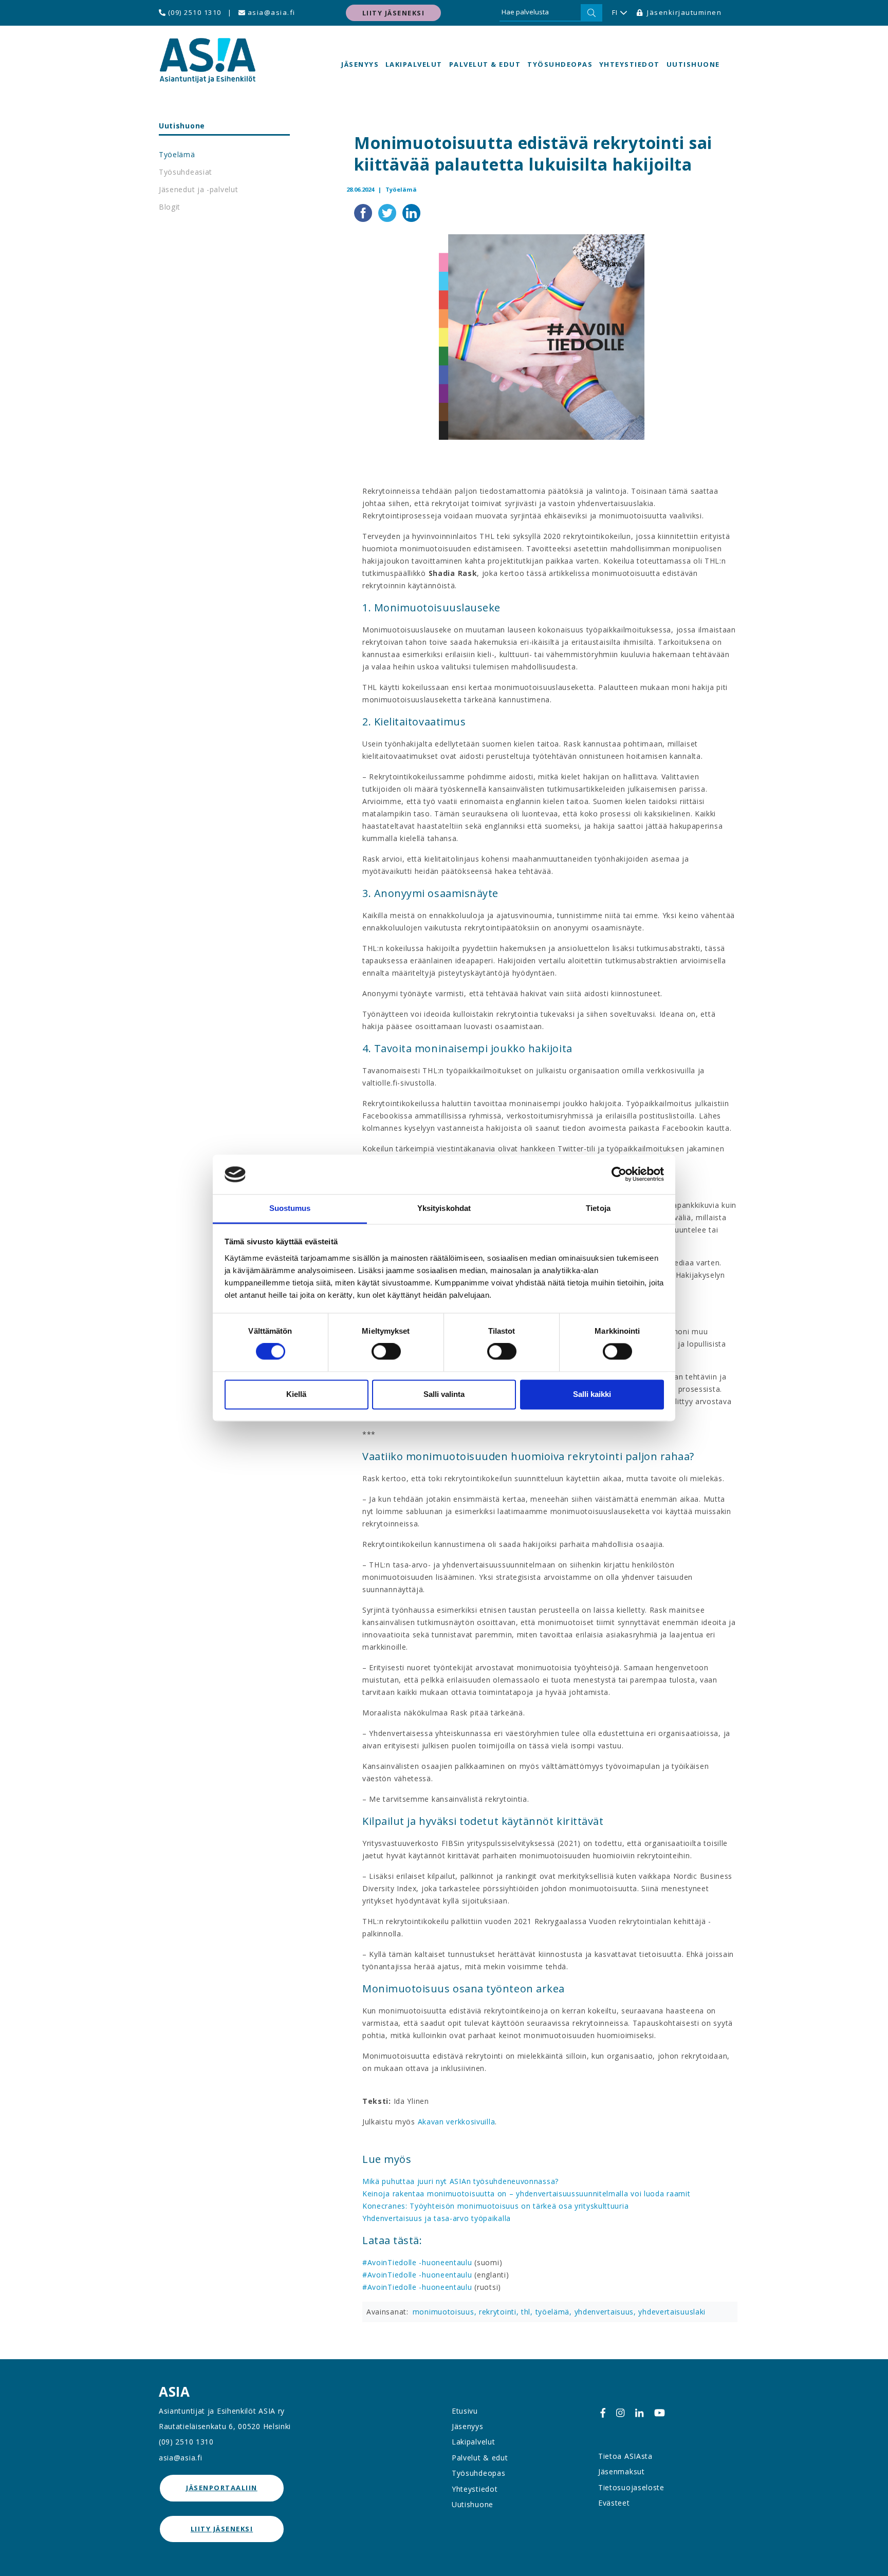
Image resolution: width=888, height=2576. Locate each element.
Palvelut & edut (485, 64)
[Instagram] (620, 2413)
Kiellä (296, 1394)
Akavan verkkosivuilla (455, 2122)
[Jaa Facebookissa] (364, 212)
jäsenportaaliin (222, 2488)
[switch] (386, 1352)
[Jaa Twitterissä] (388, 212)
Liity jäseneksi (394, 13)
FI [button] (615, 12)
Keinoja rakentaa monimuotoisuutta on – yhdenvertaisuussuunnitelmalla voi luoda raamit (526, 2194)
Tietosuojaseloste (631, 2487)
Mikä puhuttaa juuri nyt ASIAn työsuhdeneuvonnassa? (460, 2181)
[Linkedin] (639, 2413)
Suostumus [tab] (290, 1208)
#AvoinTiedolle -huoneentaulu (417, 2262)
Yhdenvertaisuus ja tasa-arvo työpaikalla (437, 2218)
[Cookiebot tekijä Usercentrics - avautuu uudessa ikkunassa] (619, 1174)
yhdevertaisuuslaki (672, 2312)
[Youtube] (660, 2413)
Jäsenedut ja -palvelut (198, 189)
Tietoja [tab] (598, 1208)
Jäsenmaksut (622, 2471)
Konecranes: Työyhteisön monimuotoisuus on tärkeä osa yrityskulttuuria (495, 2206)
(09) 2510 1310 (193, 12)
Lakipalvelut (414, 64)
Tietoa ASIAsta (625, 2456)
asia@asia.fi (270, 12)
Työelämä (177, 154)
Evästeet (614, 2503)
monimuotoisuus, (446, 2312)
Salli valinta (444, 1394)
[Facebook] (603, 2413)
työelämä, (555, 2312)
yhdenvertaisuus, (607, 2312)
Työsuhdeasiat (186, 172)
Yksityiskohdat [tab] (444, 1208)
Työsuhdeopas (560, 64)
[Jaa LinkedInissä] (411, 212)
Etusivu (465, 2411)
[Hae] (591, 13)
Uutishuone (693, 64)
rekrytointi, (500, 2312)
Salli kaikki (592, 1394)
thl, (528, 2312)
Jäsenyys (360, 64)
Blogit (170, 207)
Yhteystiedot (630, 64)
